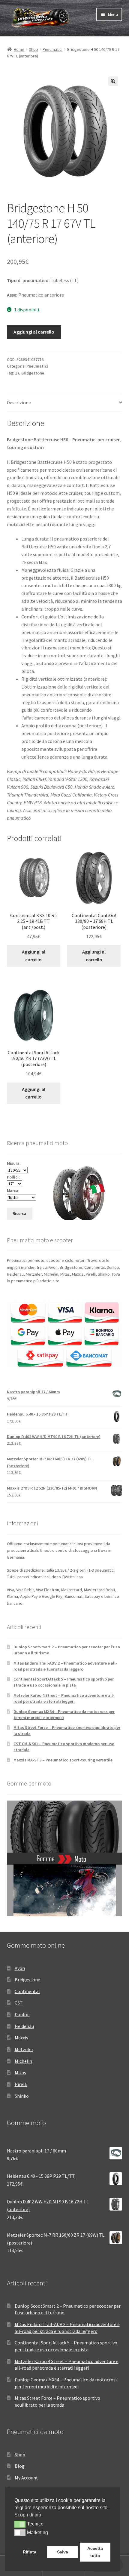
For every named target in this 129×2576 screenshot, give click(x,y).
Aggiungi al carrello (34, 332)
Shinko (22, 2096)
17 (17, 373)
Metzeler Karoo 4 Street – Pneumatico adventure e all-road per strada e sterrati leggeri (64, 1698)
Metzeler (24, 2049)
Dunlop (22, 2014)
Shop (33, 49)
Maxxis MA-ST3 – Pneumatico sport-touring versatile (63, 1760)
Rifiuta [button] (30, 2552)
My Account (26, 2478)
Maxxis (21, 2038)
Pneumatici (52, 49)
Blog (20, 2466)
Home (19, 49)
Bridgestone (33, 373)
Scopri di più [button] (28, 2515)
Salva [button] (63, 2552)
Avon (20, 1968)
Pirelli (21, 2084)
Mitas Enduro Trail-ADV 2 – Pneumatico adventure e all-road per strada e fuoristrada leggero (65, 1666)
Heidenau (24, 2026)
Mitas (20, 2072)
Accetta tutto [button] (95, 2552)
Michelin (23, 2061)
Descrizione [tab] (19, 402)
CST (19, 2003)
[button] (113, 81)
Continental (27, 1991)
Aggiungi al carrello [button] (34, 956)
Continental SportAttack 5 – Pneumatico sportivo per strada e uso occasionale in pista (64, 1682)
